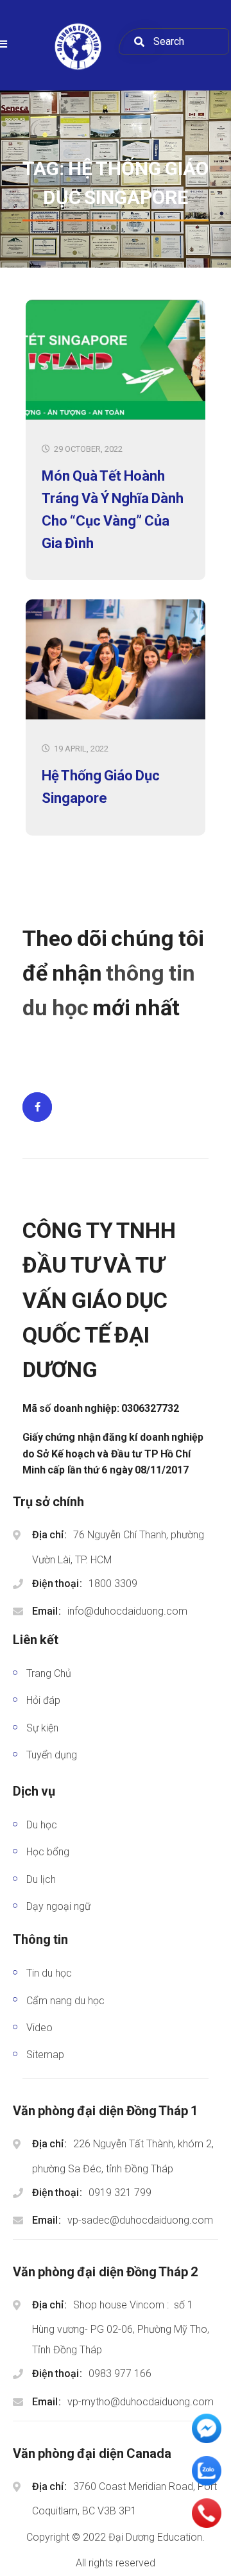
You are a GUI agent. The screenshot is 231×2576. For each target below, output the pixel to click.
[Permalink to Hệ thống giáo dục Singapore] (116, 717)
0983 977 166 (120, 2374)
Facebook (37, 1107)
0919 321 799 (120, 2193)
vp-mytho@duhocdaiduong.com (141, 2402)
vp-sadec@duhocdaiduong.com (140, 2220)
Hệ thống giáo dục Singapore (101, 787)
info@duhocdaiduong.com (127, 1611)
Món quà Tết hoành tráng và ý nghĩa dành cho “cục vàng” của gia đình (113, 510)
